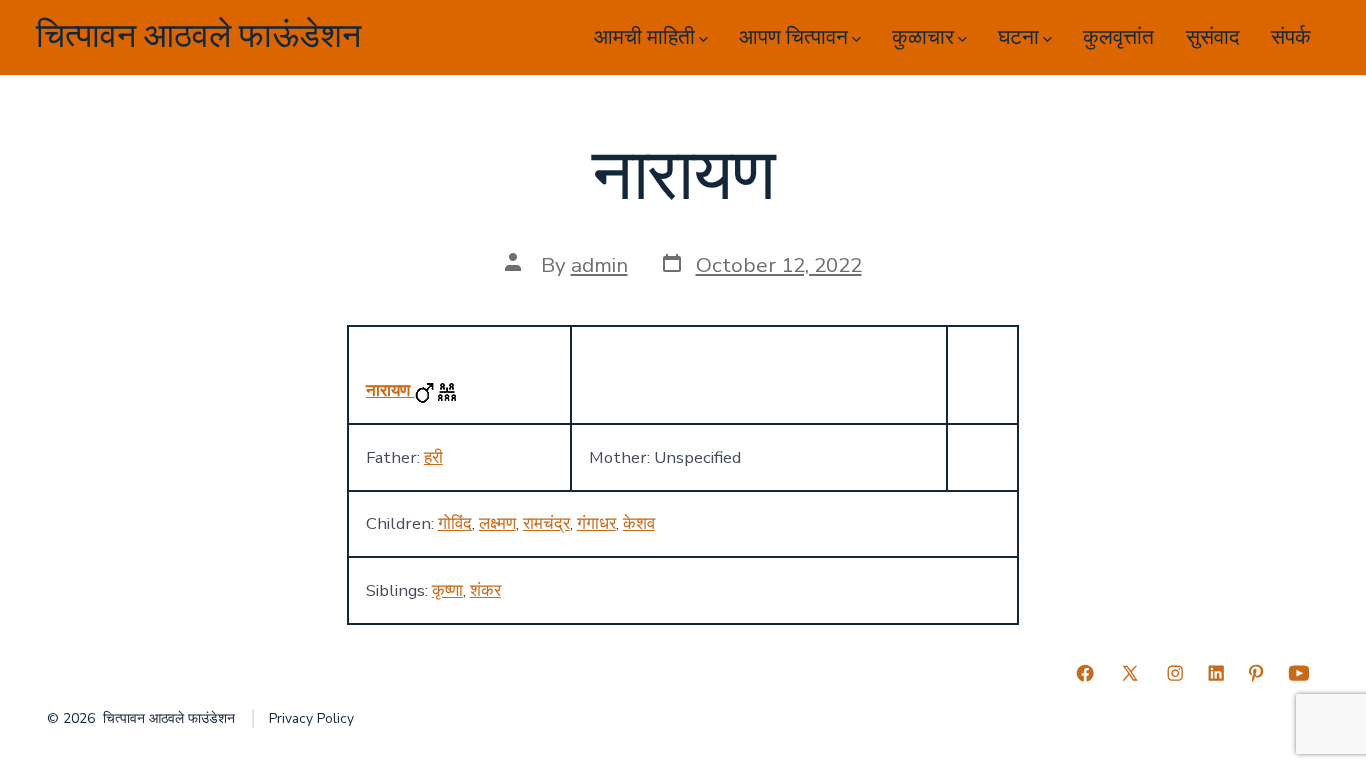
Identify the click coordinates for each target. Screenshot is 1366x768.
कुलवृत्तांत (1118, 37)
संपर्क (1291, 37)
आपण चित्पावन (793, 37)
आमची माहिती (644, 37)
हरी (433, 457)
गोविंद (455, 523)
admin (599, 265)
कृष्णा (447, 590)
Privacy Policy (311, 718)
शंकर (485, 590)
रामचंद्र (546, 523)
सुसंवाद (1213, 37)
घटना (1018, 37)
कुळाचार (923, 37)
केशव (639, 523)
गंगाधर (596, 523)
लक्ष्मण (497, 523)
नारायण (390, 390)
